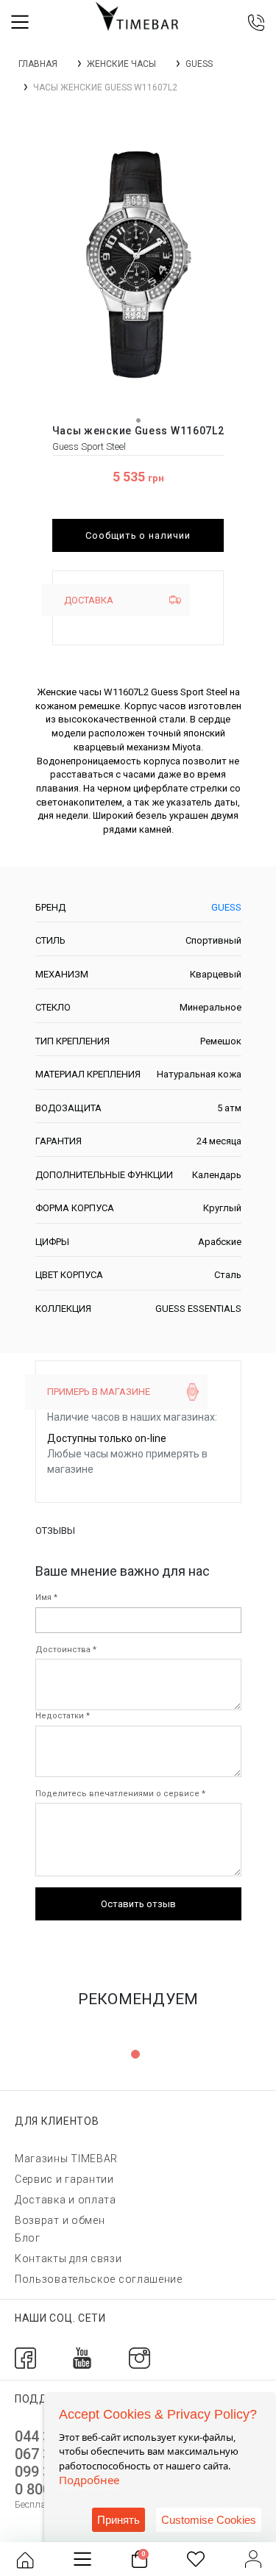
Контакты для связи (68, 2259)
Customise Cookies (209, 2520)
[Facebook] (25, 2357)
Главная (38, 64)
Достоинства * (66, 1650)
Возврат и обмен (60, 2220)
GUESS (199, 64)
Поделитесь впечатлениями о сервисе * (120, 1794)
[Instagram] (139, 2357)
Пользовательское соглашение (99, 2279)
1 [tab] (135, 2054)
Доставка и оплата (66, 2200)
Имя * (46, 1597)
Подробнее (89, 2480)
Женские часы (121, 64)
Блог (28, 2238)
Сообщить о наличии (138, 535)
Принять (118, 2520)
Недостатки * (63, 1716)
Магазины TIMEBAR (66, 2159)
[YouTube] (82, 2357)
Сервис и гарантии (64, 2179)
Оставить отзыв (138, 1904)
